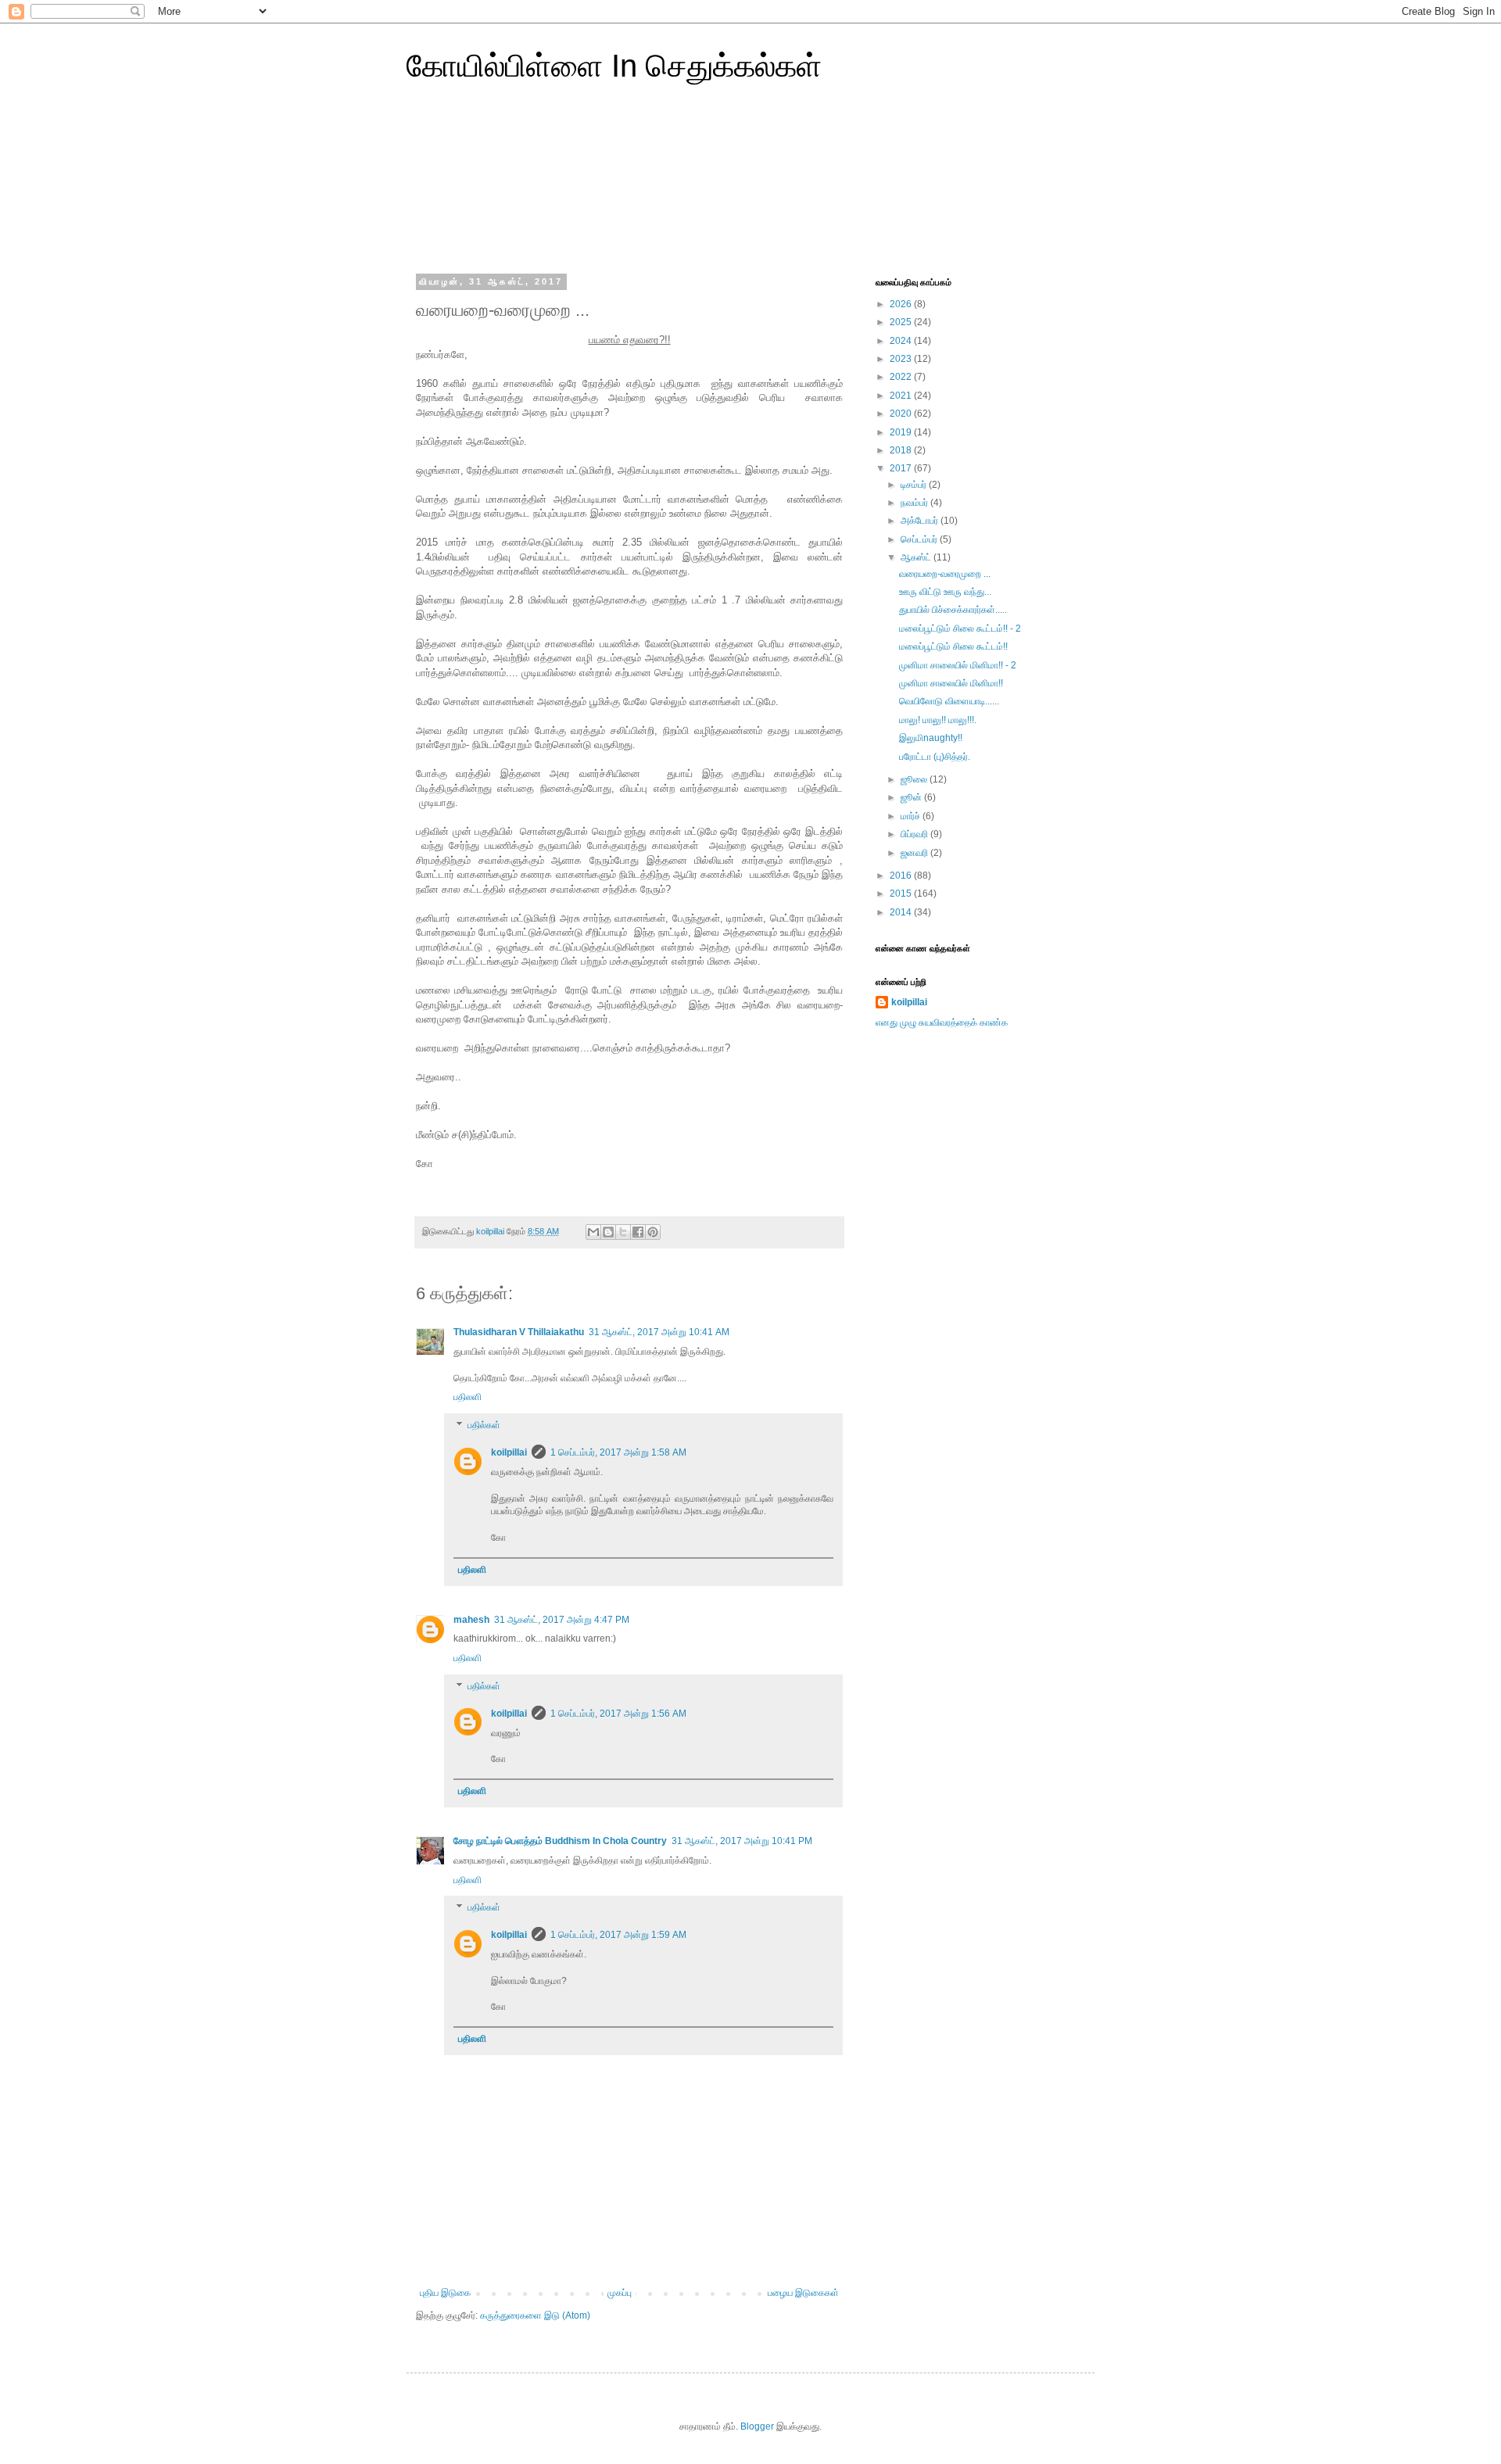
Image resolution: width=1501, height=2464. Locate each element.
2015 (902, 894)
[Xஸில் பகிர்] (623, 1232)
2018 (902, 450)
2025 (902, 322)
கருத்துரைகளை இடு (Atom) (535, 2315)
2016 (902, 876)
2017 (902, 468)
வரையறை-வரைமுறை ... (945, 574)
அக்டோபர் (921, 521)
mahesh (471, 1620)
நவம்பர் (915, 503)
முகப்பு (620, 2293)
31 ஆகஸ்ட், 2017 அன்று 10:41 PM (742, 1841)
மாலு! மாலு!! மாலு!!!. (938, 720)
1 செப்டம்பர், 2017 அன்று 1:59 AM (618, 1935)
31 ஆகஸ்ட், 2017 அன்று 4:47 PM (562, 1620)
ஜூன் (912, 797)
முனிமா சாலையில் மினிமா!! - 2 (958, 665)
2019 (902, 432)
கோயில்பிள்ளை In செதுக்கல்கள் (614, 66)
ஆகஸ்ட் (917, 557)
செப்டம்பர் (920, 539)
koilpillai (509, 1452)
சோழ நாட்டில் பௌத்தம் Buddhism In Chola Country (560, 1841)
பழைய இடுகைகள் (803, 2293)
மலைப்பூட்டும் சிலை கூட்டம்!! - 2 (960, 629)
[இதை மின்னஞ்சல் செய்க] (593, 1232)
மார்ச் (912, 816)
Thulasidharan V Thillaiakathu (519, 1332)
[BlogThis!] (608, 1232)
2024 (902, 341)
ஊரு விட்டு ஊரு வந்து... (945, 592)
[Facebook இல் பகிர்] (638, 1232)
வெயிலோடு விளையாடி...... (949, 701)
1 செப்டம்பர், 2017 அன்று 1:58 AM (618, 1452)
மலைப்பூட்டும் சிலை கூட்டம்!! (953, 646)
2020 (902, 414)
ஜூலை (915, 779)
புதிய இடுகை (445, 2293)
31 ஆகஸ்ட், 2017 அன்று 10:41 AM (659, 1332)
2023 (902, 359)
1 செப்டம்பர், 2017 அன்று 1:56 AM (618, 1714)
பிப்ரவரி (915, 834)
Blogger (757, 2426)
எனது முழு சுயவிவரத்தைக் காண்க (942, 1022)
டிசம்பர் (915, 485)
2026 (902, 304)
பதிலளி (467, 1397)
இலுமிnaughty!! (931, 738)
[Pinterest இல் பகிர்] (653, 1232)
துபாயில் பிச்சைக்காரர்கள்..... (953, 610)
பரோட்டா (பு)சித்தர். (935, 757)
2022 (902, 377)
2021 (902, 396)
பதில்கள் (484, 1425)
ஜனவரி (915, 853)
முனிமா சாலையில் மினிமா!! (951, 683)
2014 (902, 912)
